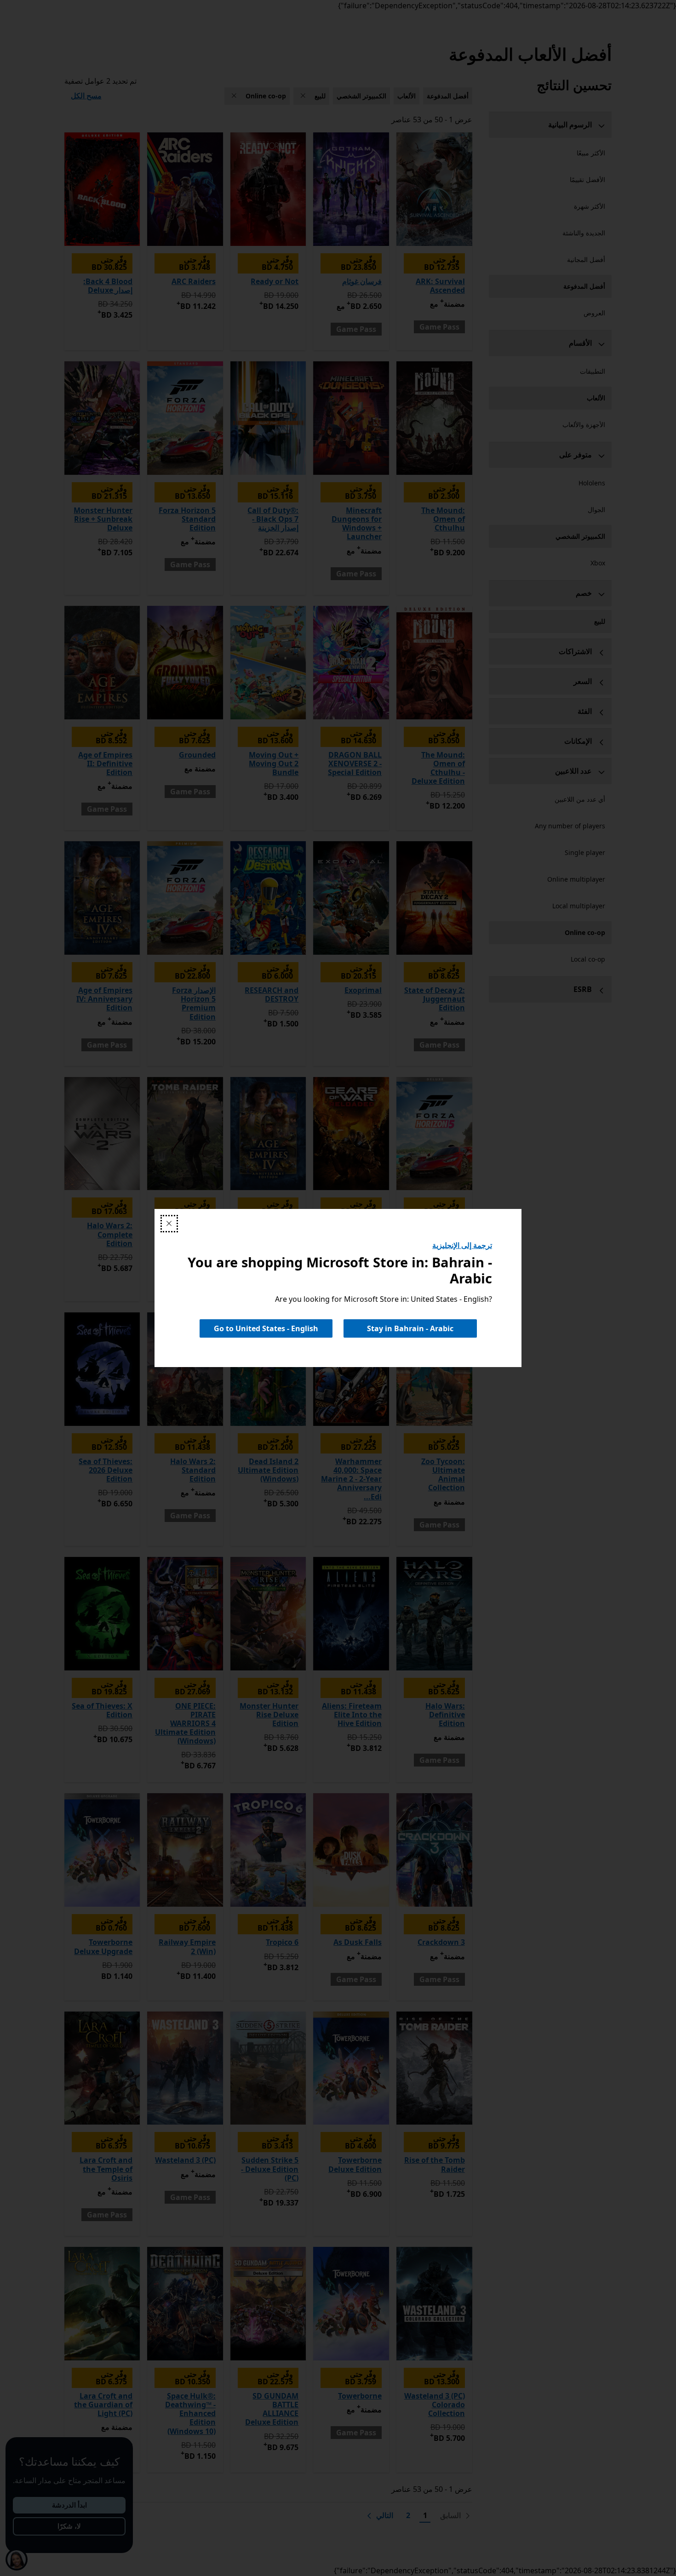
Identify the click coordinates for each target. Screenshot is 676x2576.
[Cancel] (169, 1224)
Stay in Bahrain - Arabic (410, 1328)
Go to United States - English (266, 1328)
